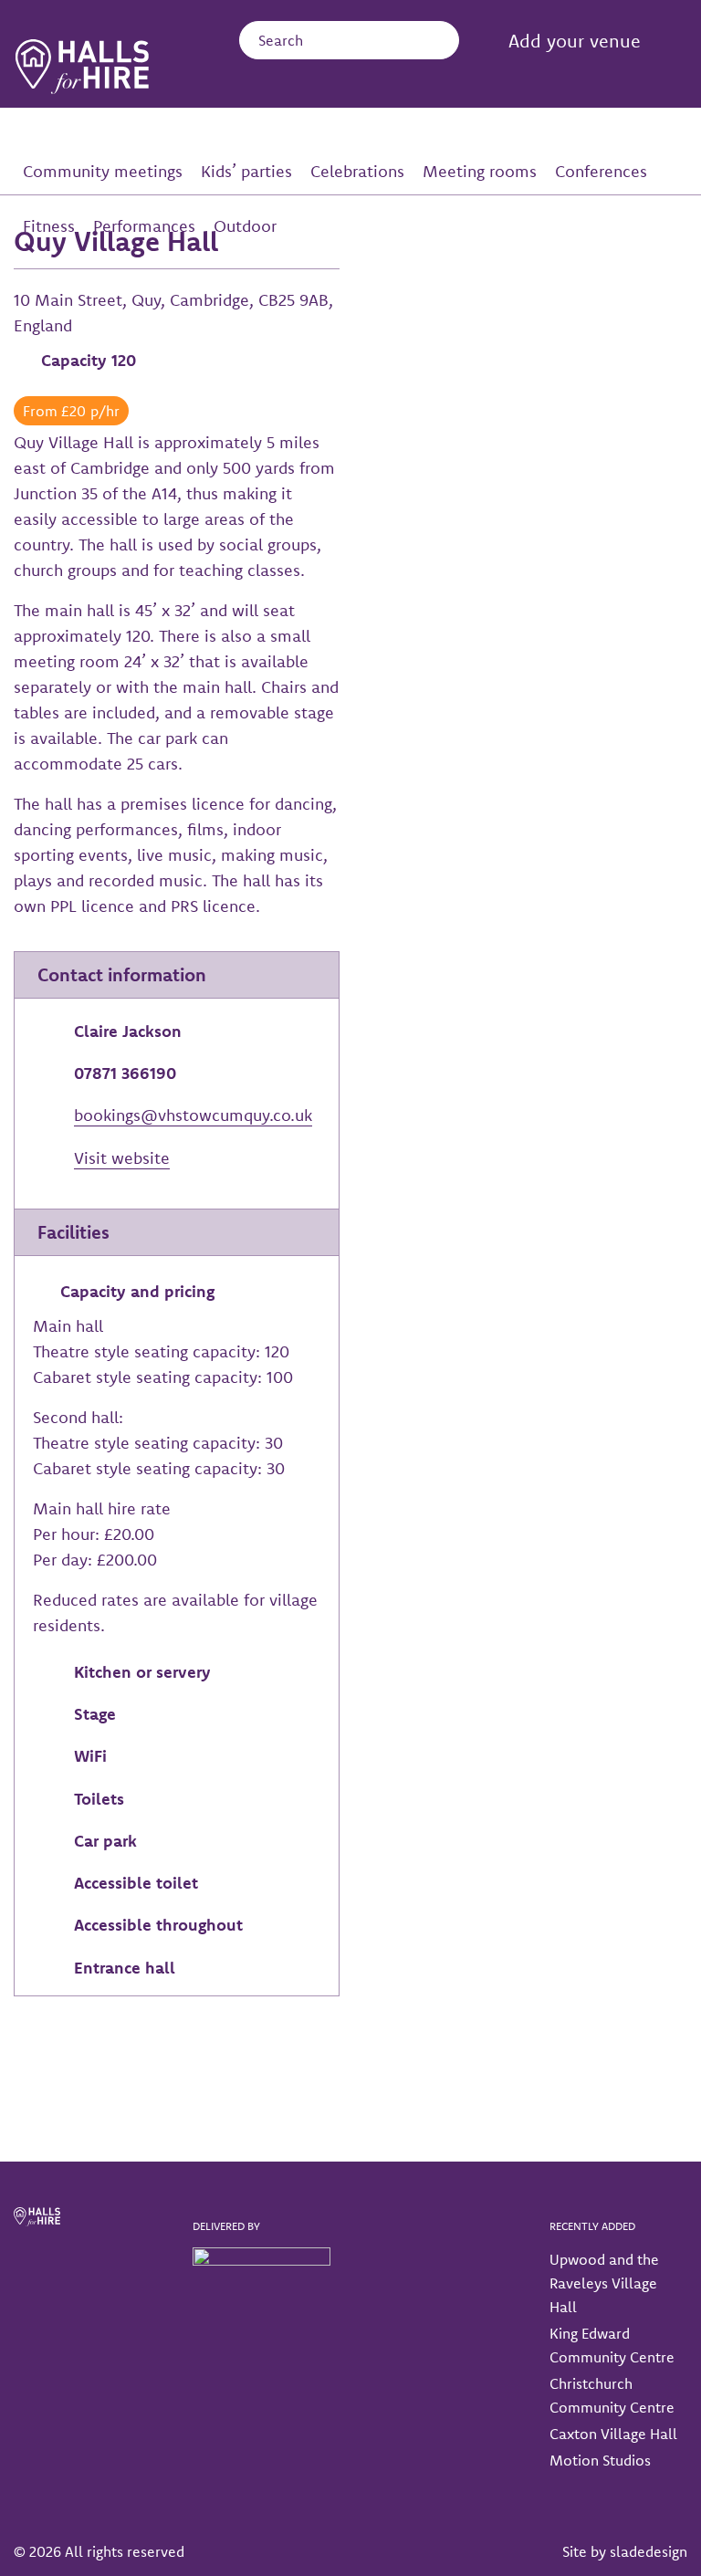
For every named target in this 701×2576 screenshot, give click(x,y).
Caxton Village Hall (613, 2434)
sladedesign (649, 2551)
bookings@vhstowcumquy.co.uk (193, 1115)
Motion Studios (600, 2460)
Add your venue (575, 41)
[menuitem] (554, 42)
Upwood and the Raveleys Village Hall (604, 2283)
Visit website (122, 1158)
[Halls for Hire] (82, 67)
